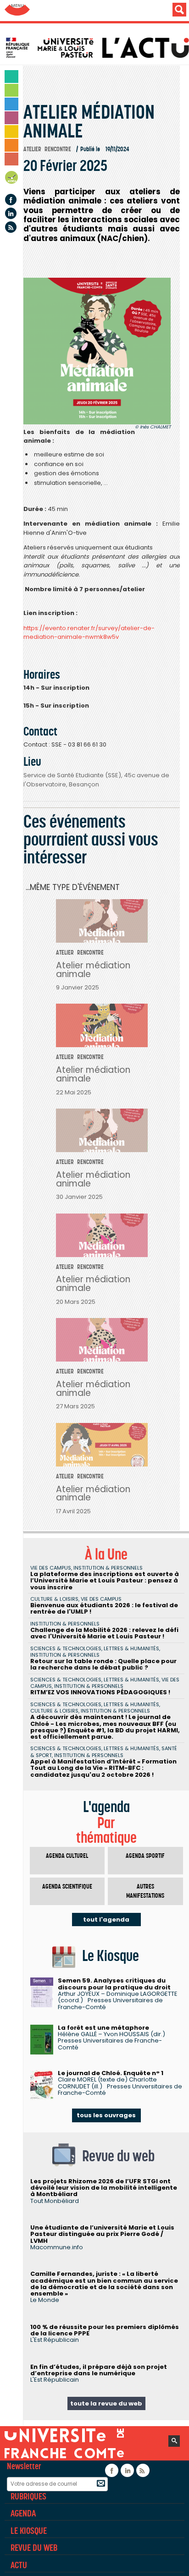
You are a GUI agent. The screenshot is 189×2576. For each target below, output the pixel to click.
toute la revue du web (106, 2403)
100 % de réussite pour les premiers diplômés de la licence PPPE (105, 2330)
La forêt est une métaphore (103, 2028)
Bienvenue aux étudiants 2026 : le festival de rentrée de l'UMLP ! (104, 1608)
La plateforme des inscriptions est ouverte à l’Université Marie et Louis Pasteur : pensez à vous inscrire (105, 1581)
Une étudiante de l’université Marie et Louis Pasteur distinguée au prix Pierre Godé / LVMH (102, 2234)
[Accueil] (97, 48)
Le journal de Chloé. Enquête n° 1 (111, 2073)
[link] (89, 633)
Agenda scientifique (67, 1887)
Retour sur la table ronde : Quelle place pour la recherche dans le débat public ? (103, 1664)
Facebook (11, 200)
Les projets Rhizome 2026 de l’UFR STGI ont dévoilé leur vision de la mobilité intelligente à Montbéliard (104, 2188)
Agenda (12, 179)
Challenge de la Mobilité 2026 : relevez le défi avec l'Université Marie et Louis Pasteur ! (104, 1633)
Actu (19, 2565)
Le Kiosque (29, 2531)
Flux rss (11, 227)
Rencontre (58, 149)
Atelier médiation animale (93, 970)
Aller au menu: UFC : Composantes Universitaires (17, 10)
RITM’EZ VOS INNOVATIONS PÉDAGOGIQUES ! (100, 1692)
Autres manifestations (145, 1891)
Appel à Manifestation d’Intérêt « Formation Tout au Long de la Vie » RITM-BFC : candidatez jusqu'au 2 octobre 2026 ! (103, 1768)
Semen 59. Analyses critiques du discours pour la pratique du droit (114, 1984)
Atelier (32, 149)
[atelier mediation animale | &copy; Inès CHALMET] (97, 351)
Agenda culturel (67, 1856)
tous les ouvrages (106, 2115)
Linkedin (11, 213)
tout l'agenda (106, 1920)
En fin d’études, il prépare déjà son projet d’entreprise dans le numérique (99, 2370)
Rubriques (28, 2496)
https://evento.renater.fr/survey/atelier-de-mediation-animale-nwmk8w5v (89, 633)
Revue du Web (34, 2548)
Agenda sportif (145, 1856)
